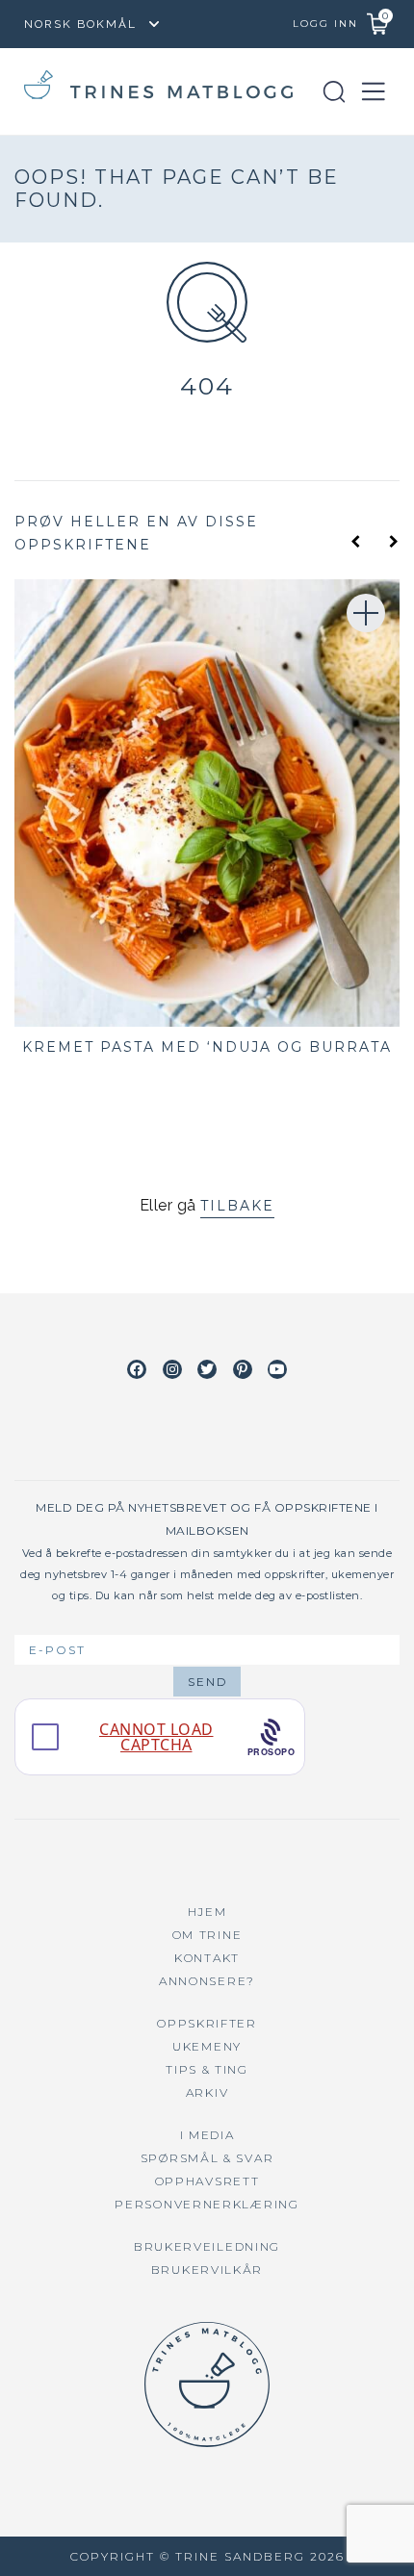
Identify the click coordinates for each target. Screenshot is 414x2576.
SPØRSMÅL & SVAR (207, 2158)
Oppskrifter (207, 2023)
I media (207, 2135)
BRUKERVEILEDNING (207, 2246)
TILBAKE (237, 1206)
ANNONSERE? (207, 1981)
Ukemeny (207, 2046)
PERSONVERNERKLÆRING (207, 2204)
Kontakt (207, 1958)
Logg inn (325, 24)
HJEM (207, 1912)
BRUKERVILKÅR (207, 2270)
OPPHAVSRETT (207, 2181)
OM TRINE (207, 1935)
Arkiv (207, 2092)
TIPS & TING (207, 2069)
